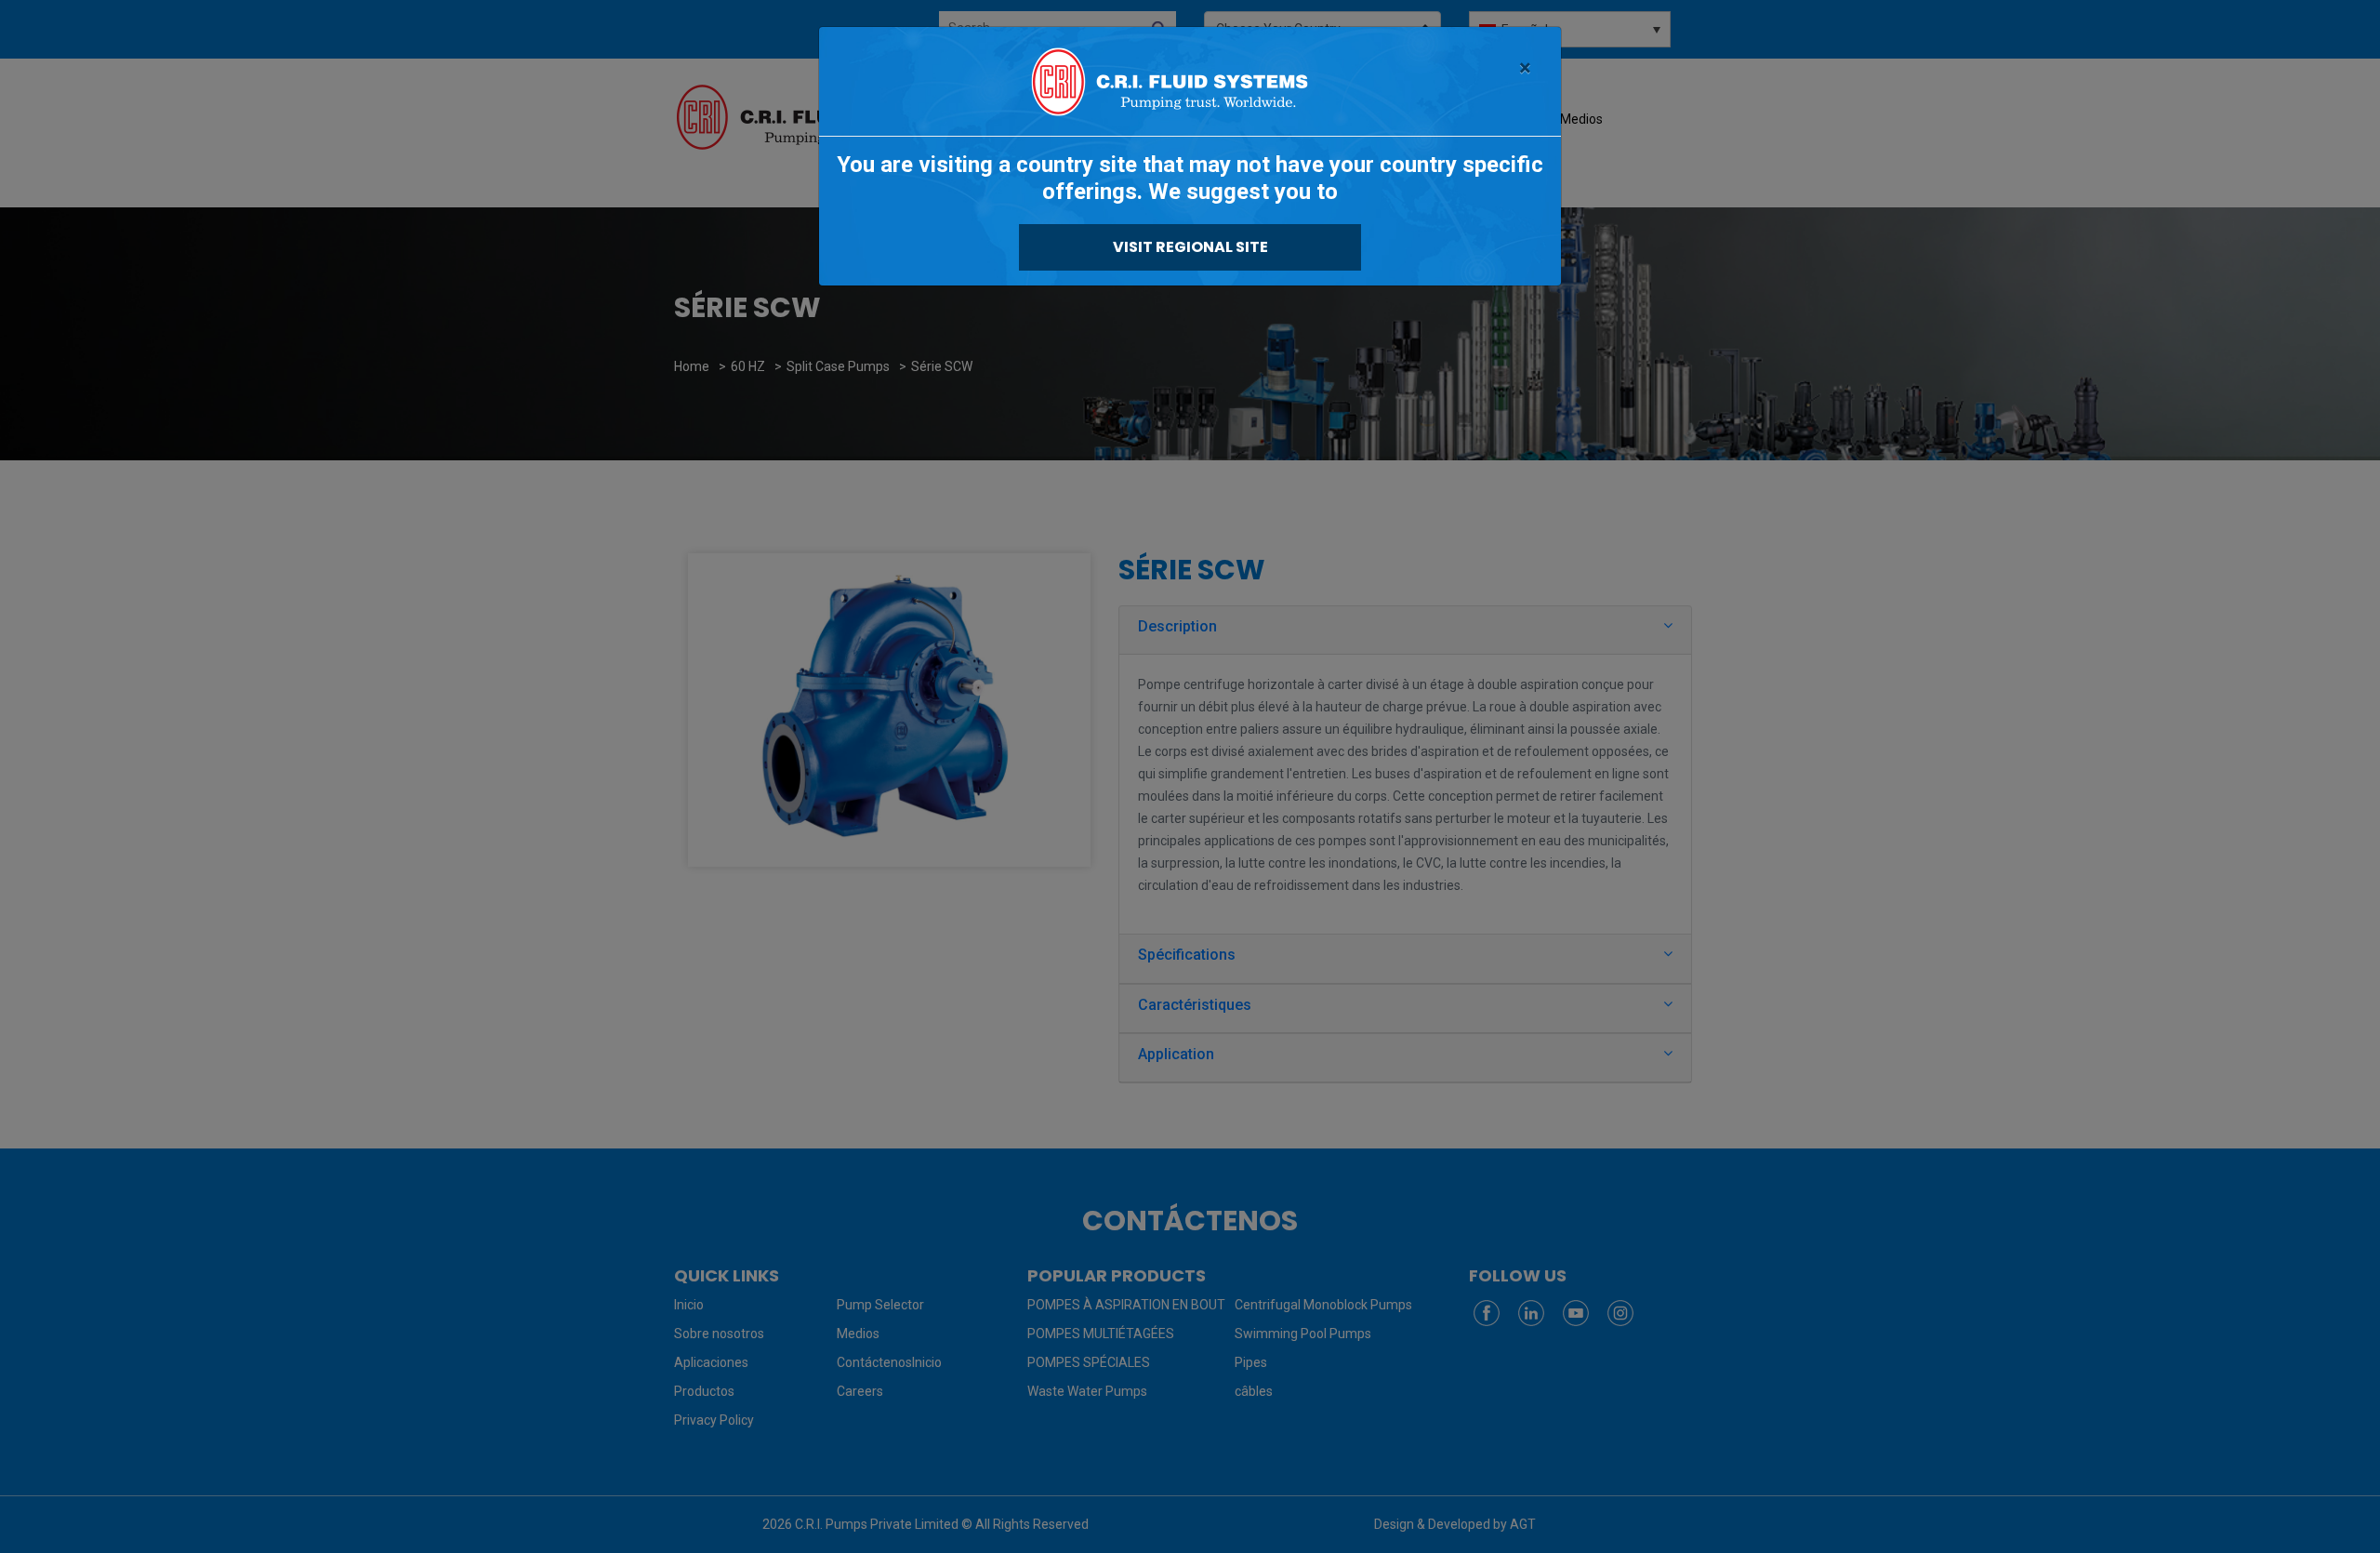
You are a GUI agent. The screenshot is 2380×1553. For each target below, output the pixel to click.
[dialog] (1190, 776)
